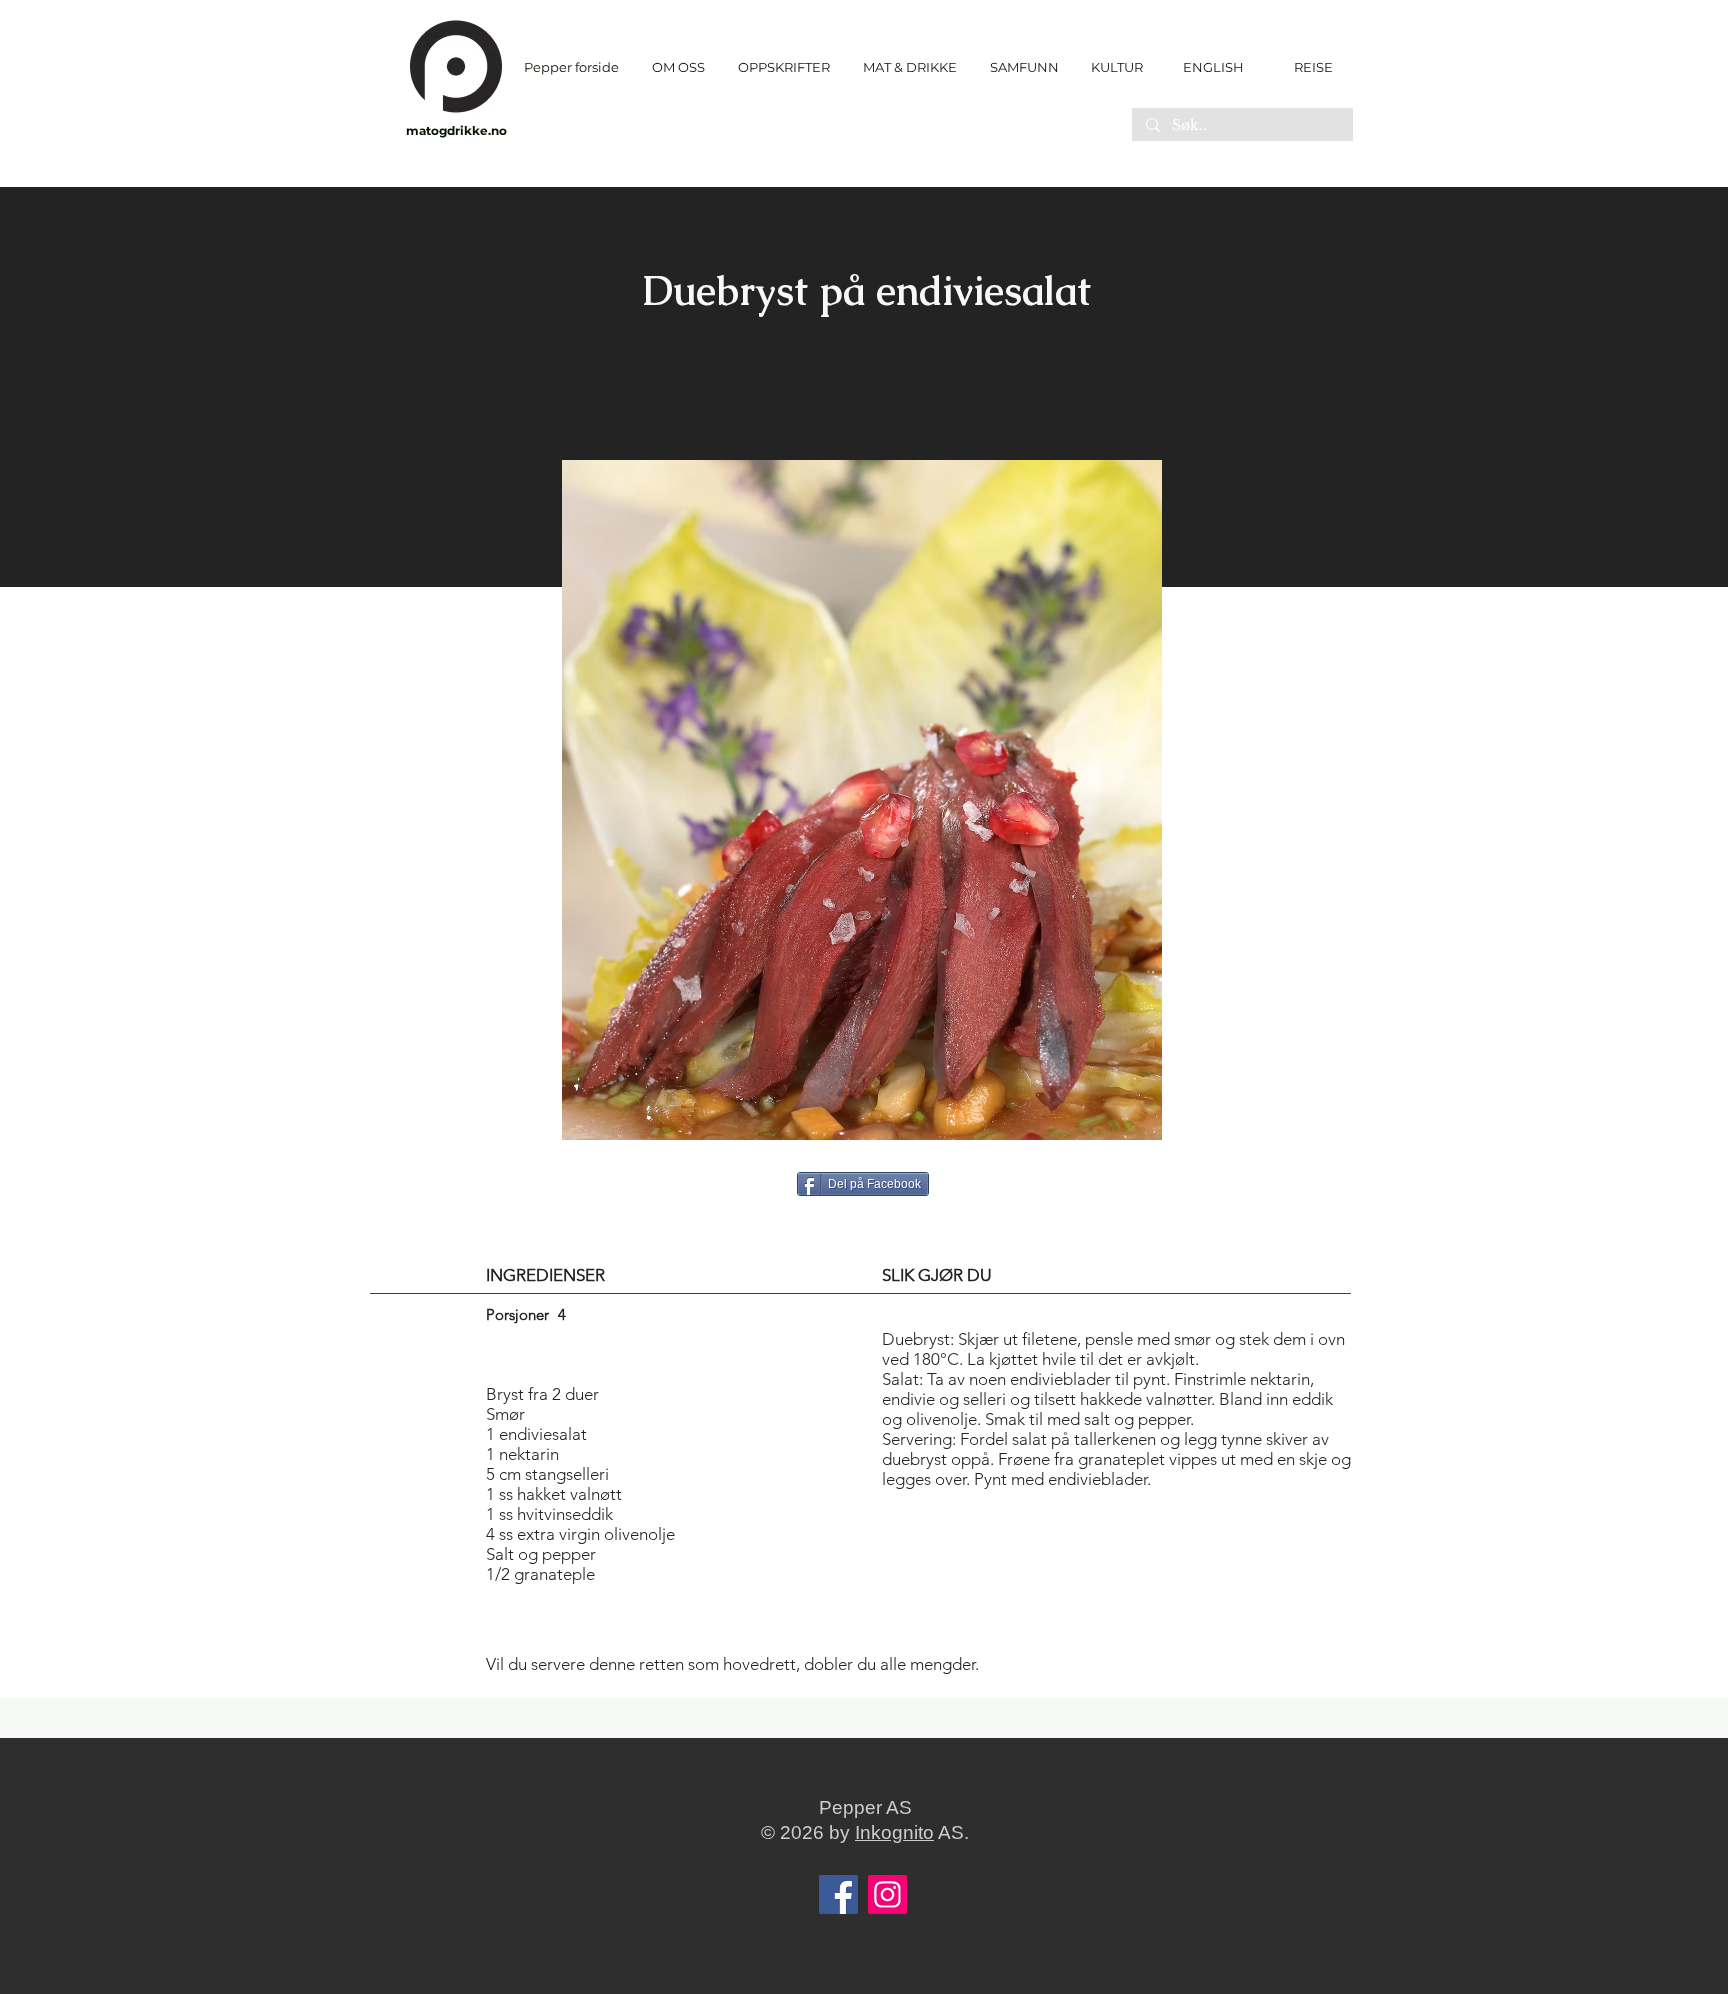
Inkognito (894, 1832)
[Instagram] (887, 1894)
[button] (783, 67)
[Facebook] (838, 1894)
